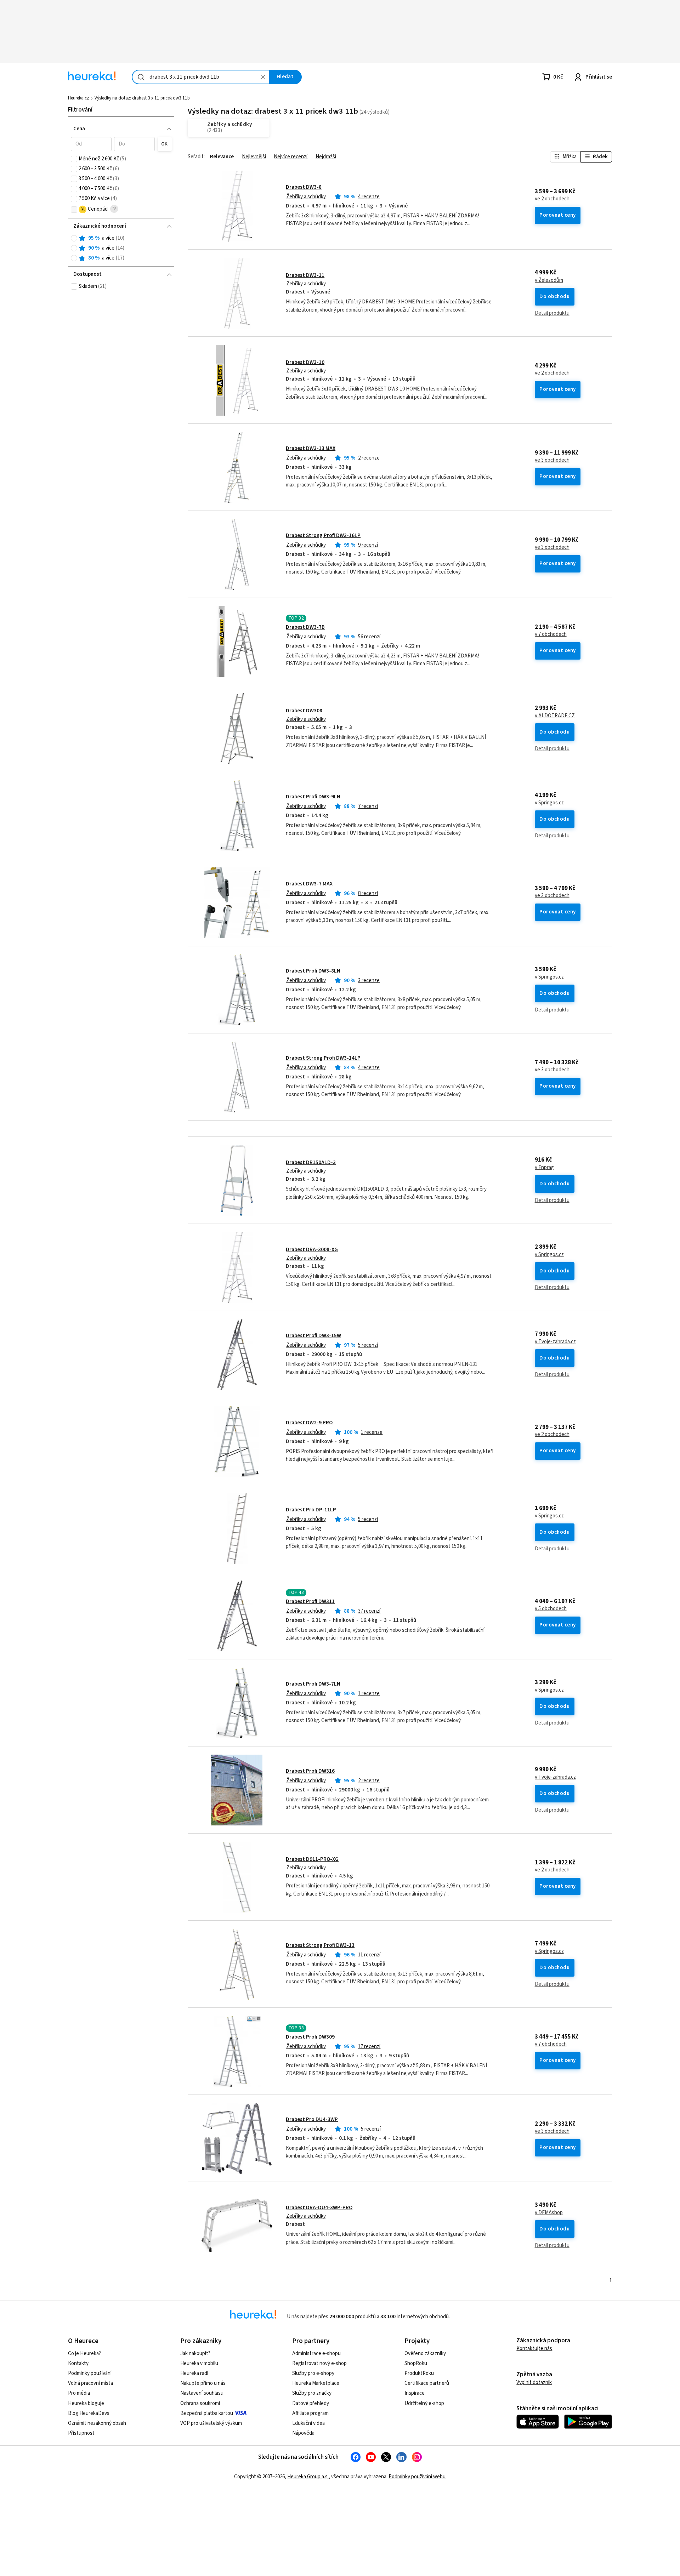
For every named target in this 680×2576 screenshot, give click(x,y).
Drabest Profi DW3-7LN (313, 1684)
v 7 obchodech (551, 634)
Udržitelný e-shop (424, 2403)
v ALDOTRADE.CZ (555, 716)
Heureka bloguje (86, 2403)
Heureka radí (194, 2373)
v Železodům (549, 280)
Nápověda (303, 2433)
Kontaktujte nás (534, 2349)
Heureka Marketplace (316, 2383)
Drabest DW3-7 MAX (309, 884)
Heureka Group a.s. (308, 2477)
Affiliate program (310, 2413)
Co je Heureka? (84, 2353)
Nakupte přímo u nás (203, 2383)
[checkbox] (74, 159)
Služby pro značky (312, 2393)
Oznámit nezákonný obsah (97, 2423)
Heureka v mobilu (199, 2363)
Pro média (79, 2393)
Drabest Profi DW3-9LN (313, 797)
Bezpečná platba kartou (207, 2413)
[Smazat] (263, 77)
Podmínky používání (90, 2373)
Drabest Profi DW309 (310, 2037)
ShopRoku (416, 2363)
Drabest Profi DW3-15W (313, 1336)
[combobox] (201, 77)
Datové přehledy (311, 2403)
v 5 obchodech (551, 1609)
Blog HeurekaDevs (89, 2413)
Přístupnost (81, 2433)
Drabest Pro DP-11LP (311, 1510)
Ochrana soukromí (200, 2403)
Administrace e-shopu (316, 2353)
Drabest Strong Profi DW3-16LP (323, 535)
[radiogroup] (121, 248)
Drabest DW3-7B (305, 627)
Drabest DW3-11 (305, 275)
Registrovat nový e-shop (319, 2363)
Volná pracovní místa (90, 2383)
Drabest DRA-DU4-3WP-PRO (319, 2208)
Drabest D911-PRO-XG (312, 1859)
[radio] (74, 238)
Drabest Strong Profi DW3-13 (320, 1945)
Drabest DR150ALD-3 (311, 1162)
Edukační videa (308, 2423)
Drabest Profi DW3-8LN (313, 971)
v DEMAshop (549, 2213)
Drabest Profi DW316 (310, 1771)
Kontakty (78, 2363)
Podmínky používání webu (417, 2477)
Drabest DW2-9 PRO (309, 1423)
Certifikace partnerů (427, 2383)
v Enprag (544, 1168)
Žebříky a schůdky (306, 197)
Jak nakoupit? (195, 2353)
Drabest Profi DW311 (310, 1602)
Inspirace (415, 2393)
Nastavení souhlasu (202, 2393)
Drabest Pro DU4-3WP (312, 2119)
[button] (91, 144)
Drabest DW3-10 (305, 362)
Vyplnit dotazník (534, 2383)
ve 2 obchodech (552, 199)
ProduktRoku (419, 2373)
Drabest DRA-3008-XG (312, 1250)
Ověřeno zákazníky (425, 2353)
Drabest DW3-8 (304, 187)
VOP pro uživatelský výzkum (211, 2423)
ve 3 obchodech (552, 460)
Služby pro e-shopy (313, 2373)
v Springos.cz (549, 803)
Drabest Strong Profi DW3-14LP (323, 1058)
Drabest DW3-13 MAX (311, 448)
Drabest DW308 (304, 711)
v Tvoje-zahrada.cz (555, 1342)
